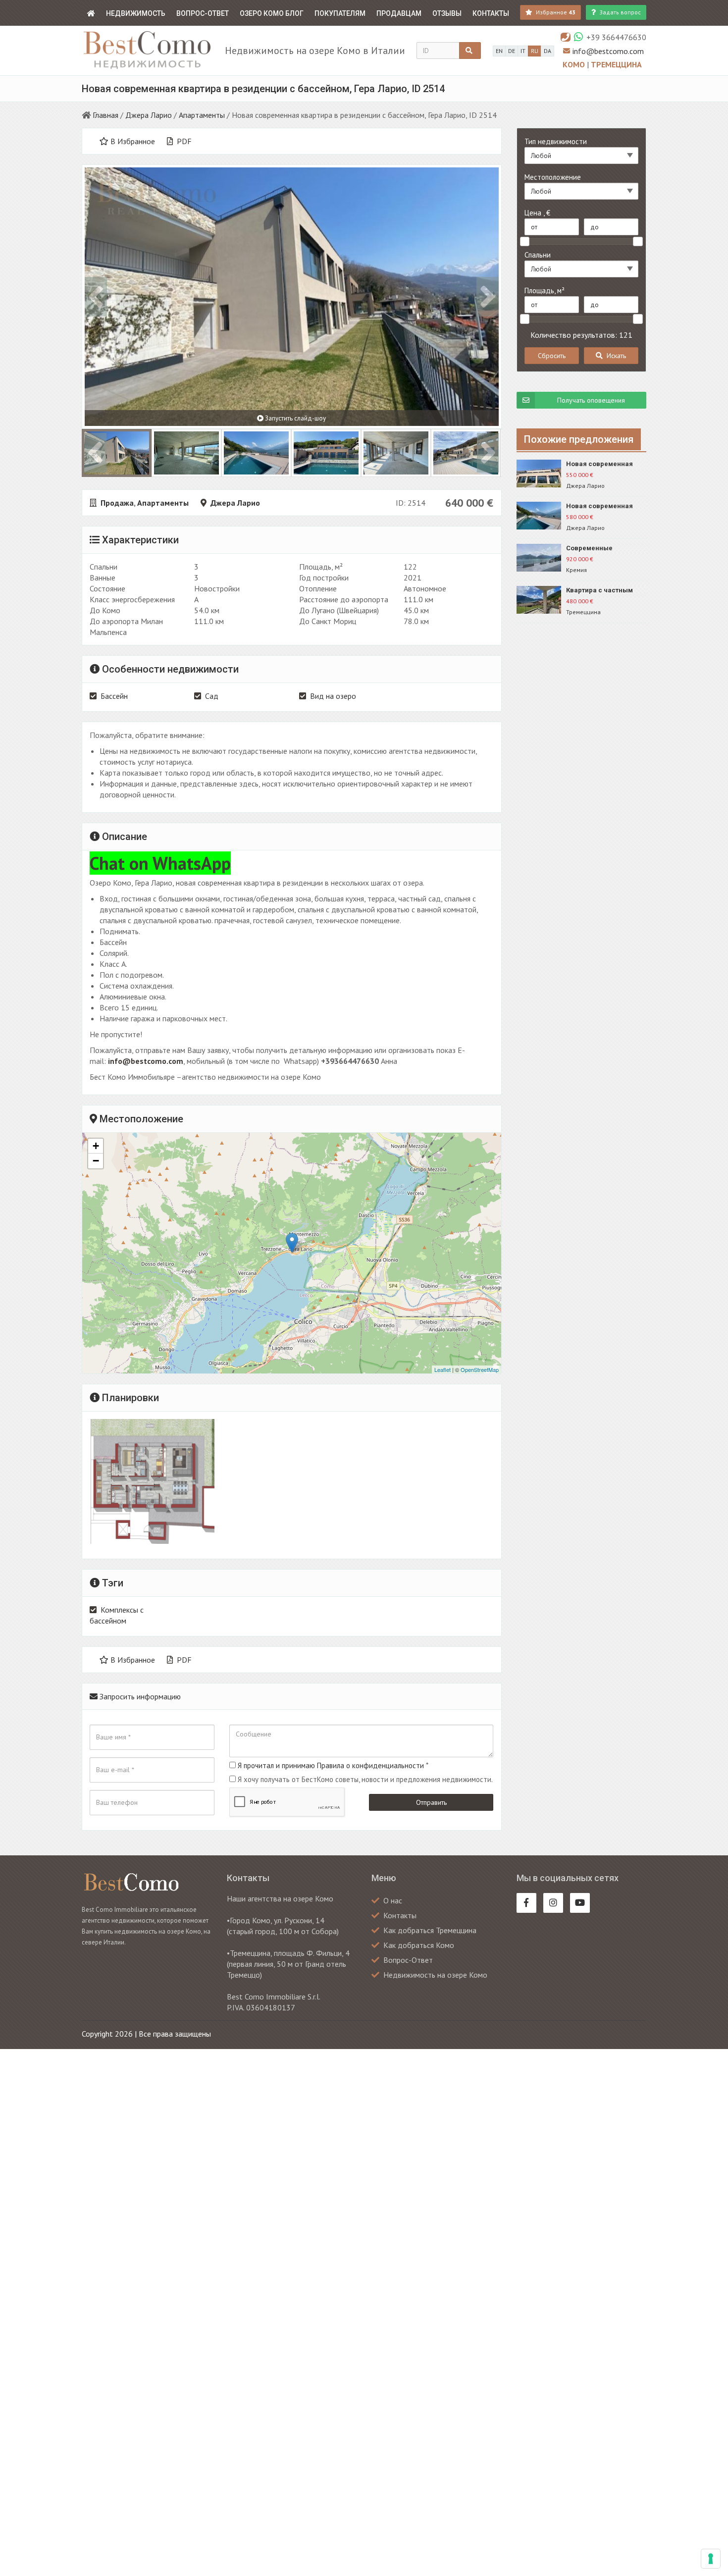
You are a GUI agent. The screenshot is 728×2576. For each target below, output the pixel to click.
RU (535, 51)
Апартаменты (202, 115)
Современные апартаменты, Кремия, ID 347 (603, 549)
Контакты (491, 13)
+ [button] (96, 1146)
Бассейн (114, 696)
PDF (183, 141)
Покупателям (340, 13)
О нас (393, 1900)
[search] (470, 51)
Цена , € (537, 213)
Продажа (117, 503)
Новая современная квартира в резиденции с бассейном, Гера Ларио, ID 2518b (605, 464)
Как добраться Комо (419, 1945)
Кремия (576, 570)
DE (512, 51)
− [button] (96, 1161)
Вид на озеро (333, 696)
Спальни (538, 255)
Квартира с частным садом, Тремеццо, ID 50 (604, 591)
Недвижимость (136, 13)
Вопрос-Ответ (203, 13)
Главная (105, 115)
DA (547, 51)
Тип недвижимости (556, 141)
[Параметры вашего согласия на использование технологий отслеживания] (711, 2559)
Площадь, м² (545, 290)
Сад (212, 696)
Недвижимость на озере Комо (435, 1975)
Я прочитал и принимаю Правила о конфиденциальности (331, 1765)
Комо (575, 64)
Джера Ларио (149, 115)
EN (499, 51)
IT (523, 51)
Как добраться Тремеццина (430, 1930)
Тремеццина (616, 64)
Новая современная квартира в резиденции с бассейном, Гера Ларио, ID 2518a (605, 506)
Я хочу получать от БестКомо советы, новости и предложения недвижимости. (365, 1779)
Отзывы (447, 13)
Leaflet (442, 1369)
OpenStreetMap (480, 1369)
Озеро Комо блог (272, 13)
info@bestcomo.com (608, 51)
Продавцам (399, 13)
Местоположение (553, 177)
